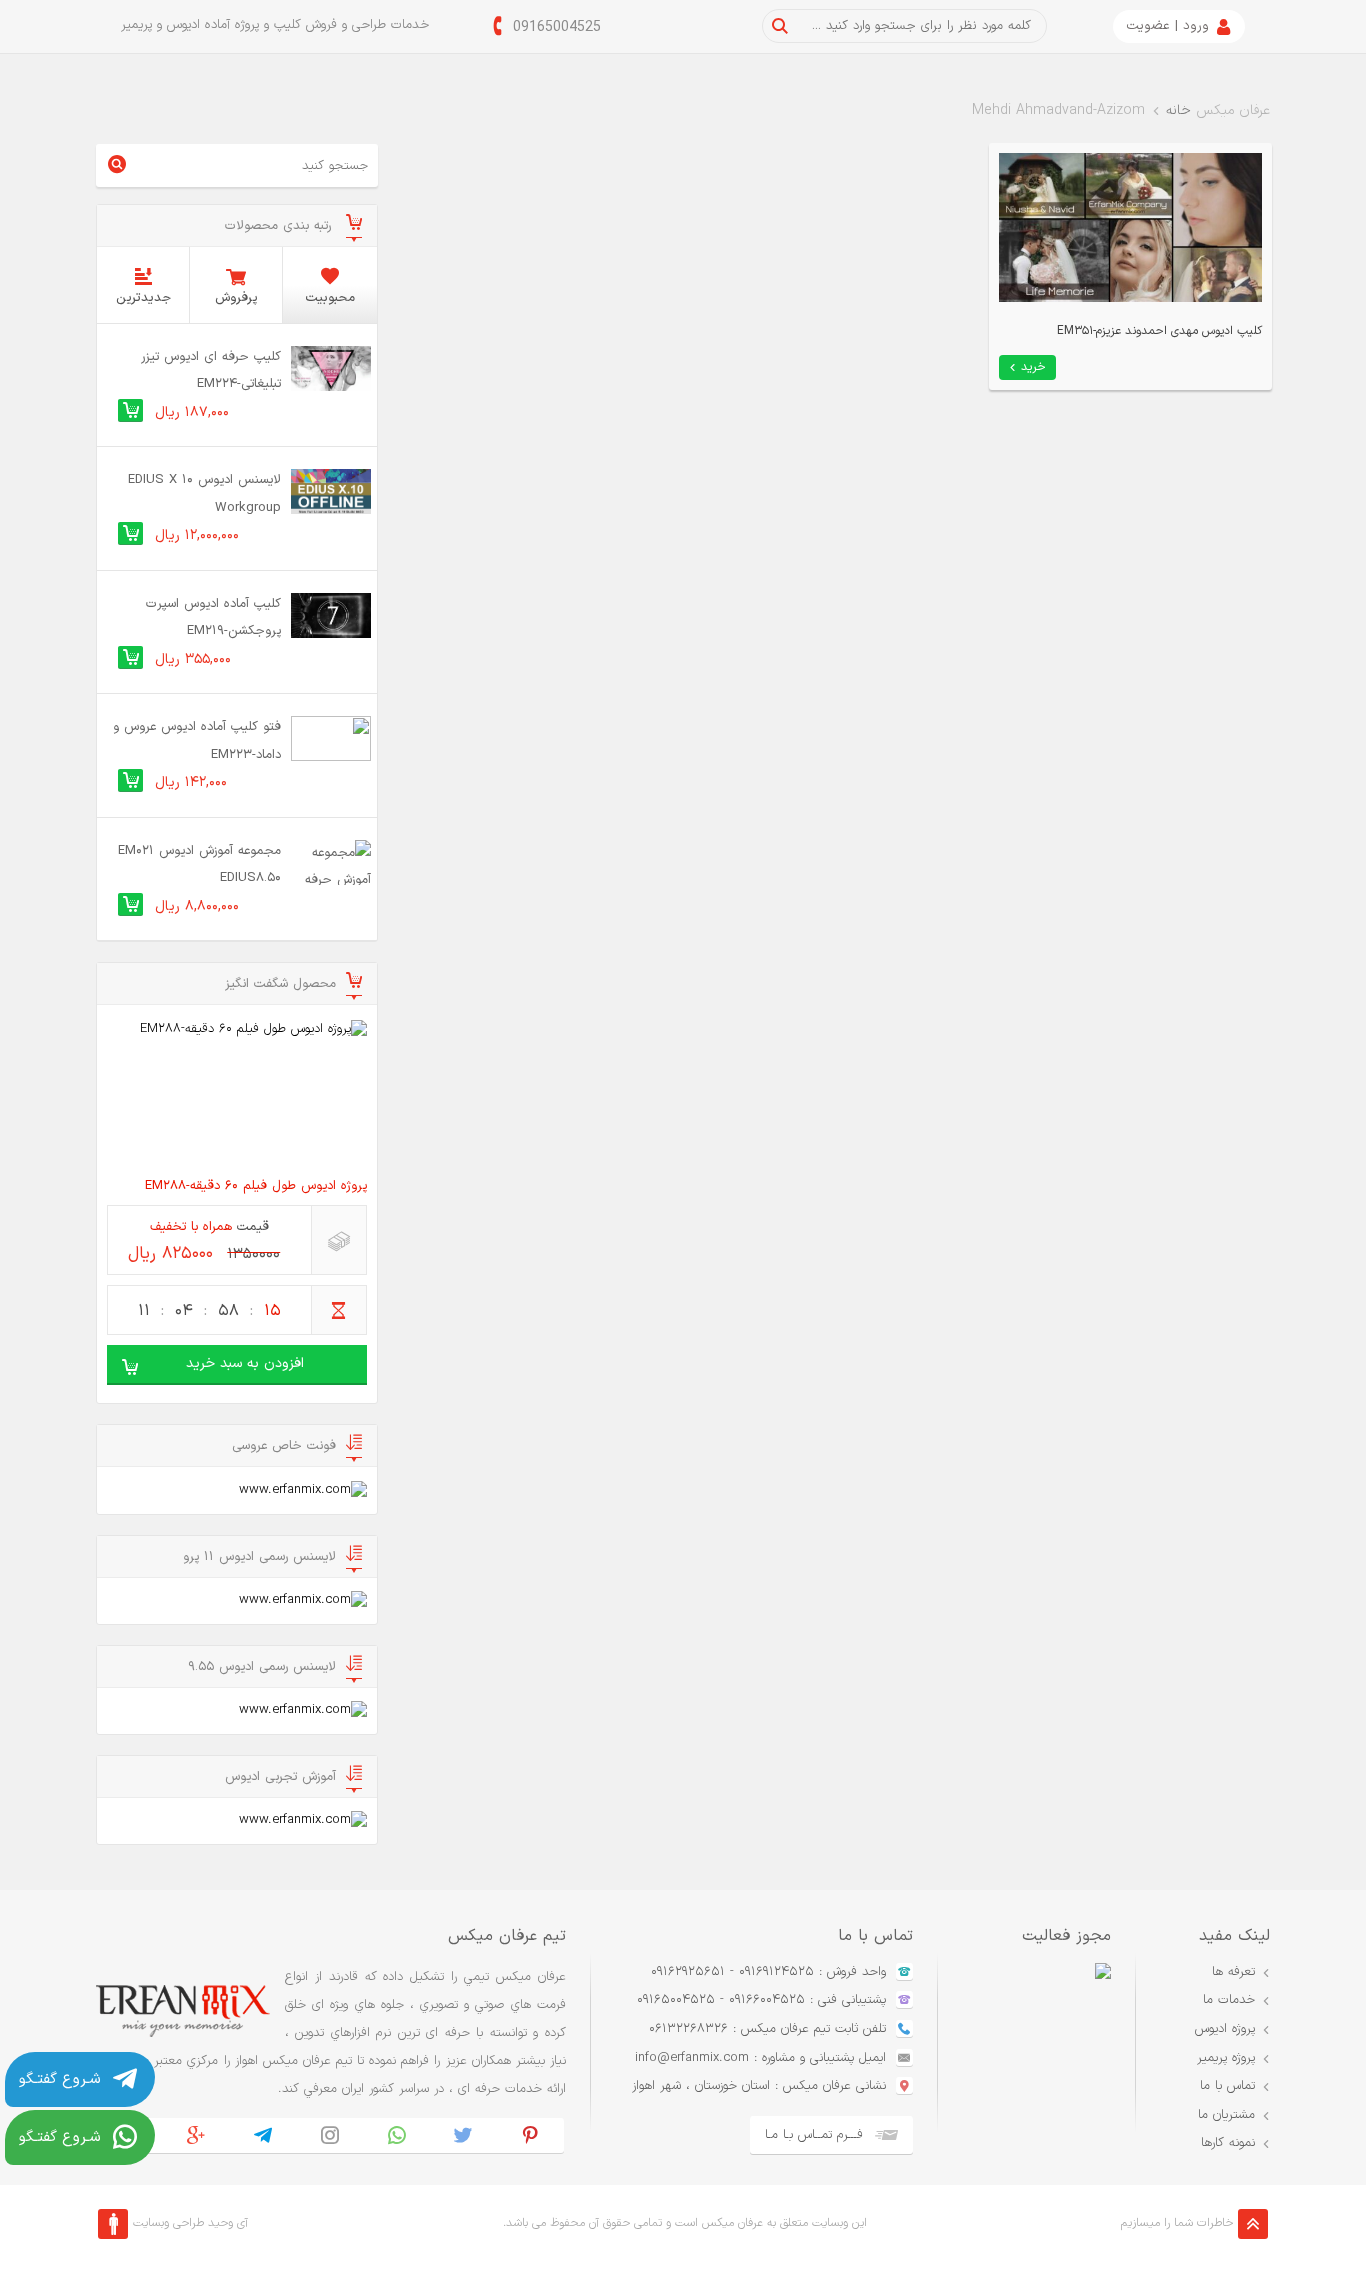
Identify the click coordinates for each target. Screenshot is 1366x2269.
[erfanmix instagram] (329, 2135)
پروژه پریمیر (1226, 2058)
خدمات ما (1229, 2000)
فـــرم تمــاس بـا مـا (814, 2135)
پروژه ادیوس (1225, 2029)
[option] (1024, 2059)
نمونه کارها (1228, 2143)
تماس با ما (1227, 2086)
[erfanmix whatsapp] (396, 2135)
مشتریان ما (1226, 2115)
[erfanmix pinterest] (530, 2135)
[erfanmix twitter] (463, 2135)
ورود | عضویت (1167, 26)
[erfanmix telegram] (263, 2135)
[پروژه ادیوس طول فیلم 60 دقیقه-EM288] (237, 1093)
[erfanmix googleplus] (196, 2135)
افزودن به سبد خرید (245, 1363)
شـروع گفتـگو (60, 2079)
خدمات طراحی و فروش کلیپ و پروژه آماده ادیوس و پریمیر (275, 25)
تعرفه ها (1233, 1972)
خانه (1178, 110)
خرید (1033, 367)
